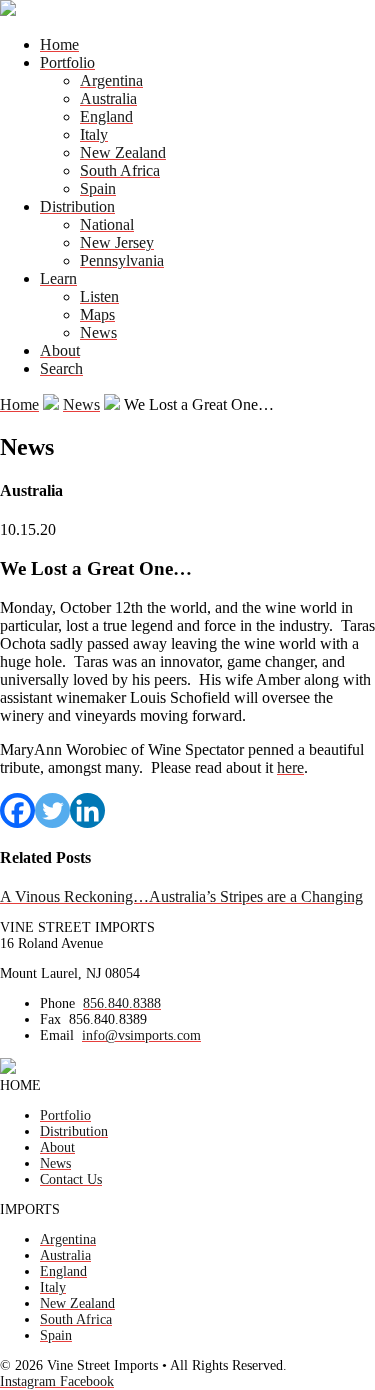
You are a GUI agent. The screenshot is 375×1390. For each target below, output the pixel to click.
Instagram (30, 1381)
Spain (98, 188)
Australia (108, 98)
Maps (97, 314)
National (107, 224)
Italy (94, 134)
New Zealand (123, 152)
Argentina (111, 80)
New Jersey (117, 242)
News (98, 332)
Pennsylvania (122, 260)
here (290, 767)
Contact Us (71, 1179)
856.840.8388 (122, 1003)
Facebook (87, 1381)
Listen (99, 296)
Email (57, 1035)
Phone (57, 1003)
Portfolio (67, 62)
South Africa (120, 170)
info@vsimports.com (141, 1035)
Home (59, 44)
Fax (50, 1019)
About (60, 350)
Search (61, 368)
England (106, 116)
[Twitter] (52, 810)
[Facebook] (17, 810)
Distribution (77, 206)
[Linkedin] (87, 810)
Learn (58, 278)
